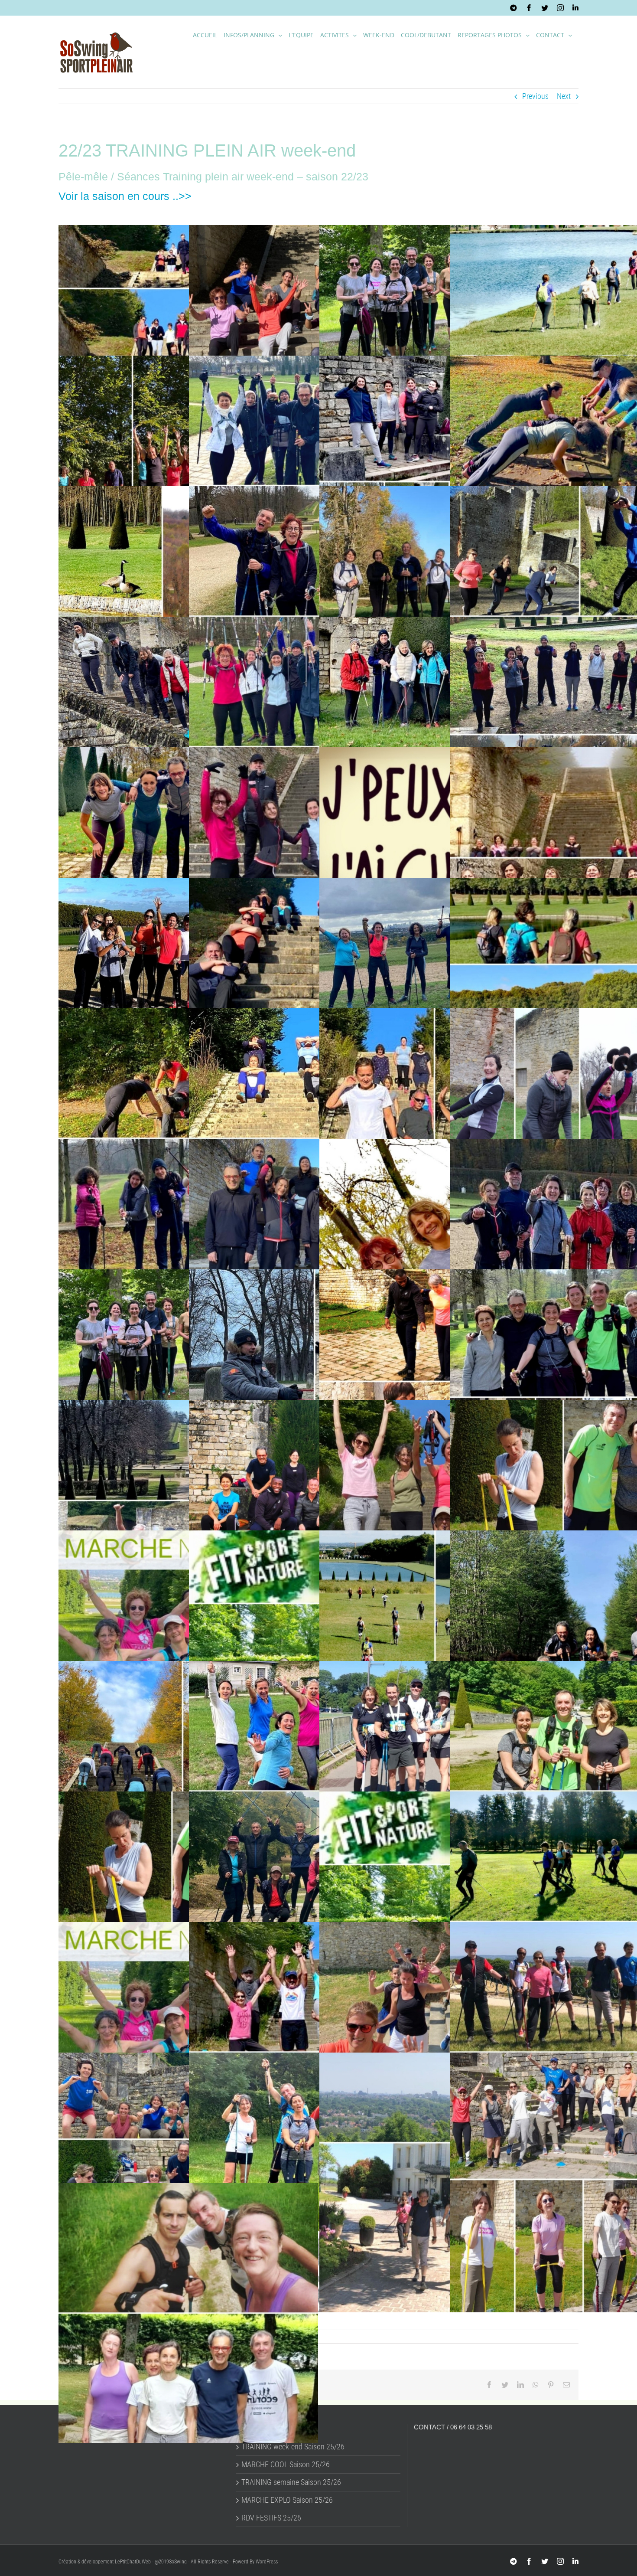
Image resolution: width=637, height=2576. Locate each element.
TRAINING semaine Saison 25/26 (291, 2482)
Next (564, 96)
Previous (535, 96)
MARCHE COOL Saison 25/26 (286, 2465)
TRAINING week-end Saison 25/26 (293, 2447)
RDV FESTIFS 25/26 (271, 2518)
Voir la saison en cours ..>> (125, 196)
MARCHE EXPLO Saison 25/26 (287, 2500)
